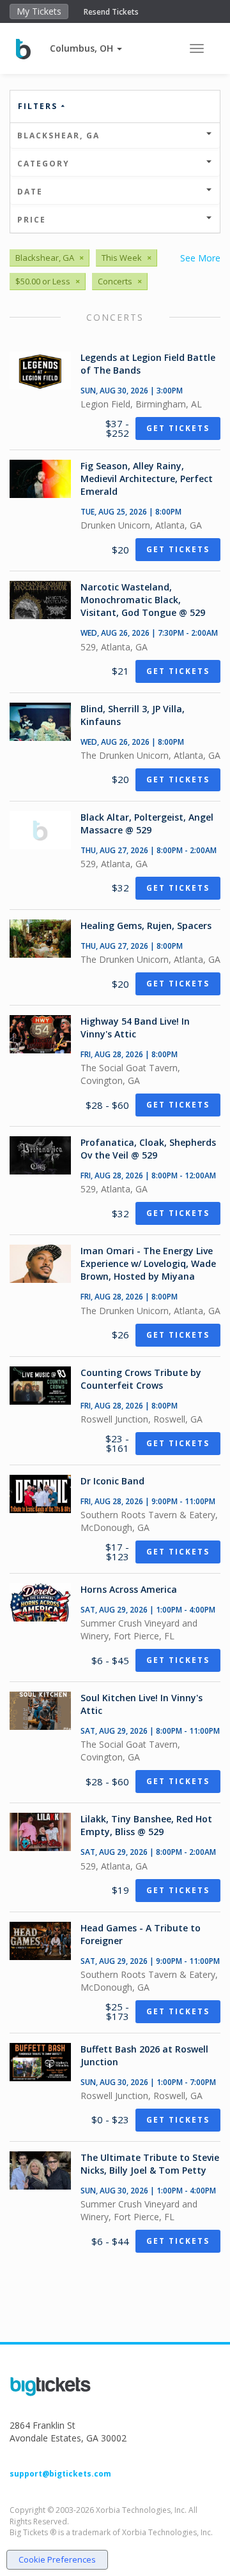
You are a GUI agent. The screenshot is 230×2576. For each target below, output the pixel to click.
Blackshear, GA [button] (58, 135)
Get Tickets (178, 428)
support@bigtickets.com (60, 2474)
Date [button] (30, 192)
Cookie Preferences (57, 2559)
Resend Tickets (111, 12)
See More (200, 258)
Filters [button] (39, 106)
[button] (86, 48)
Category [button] (43, 164)
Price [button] (32, 220)
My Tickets (39, 11)
